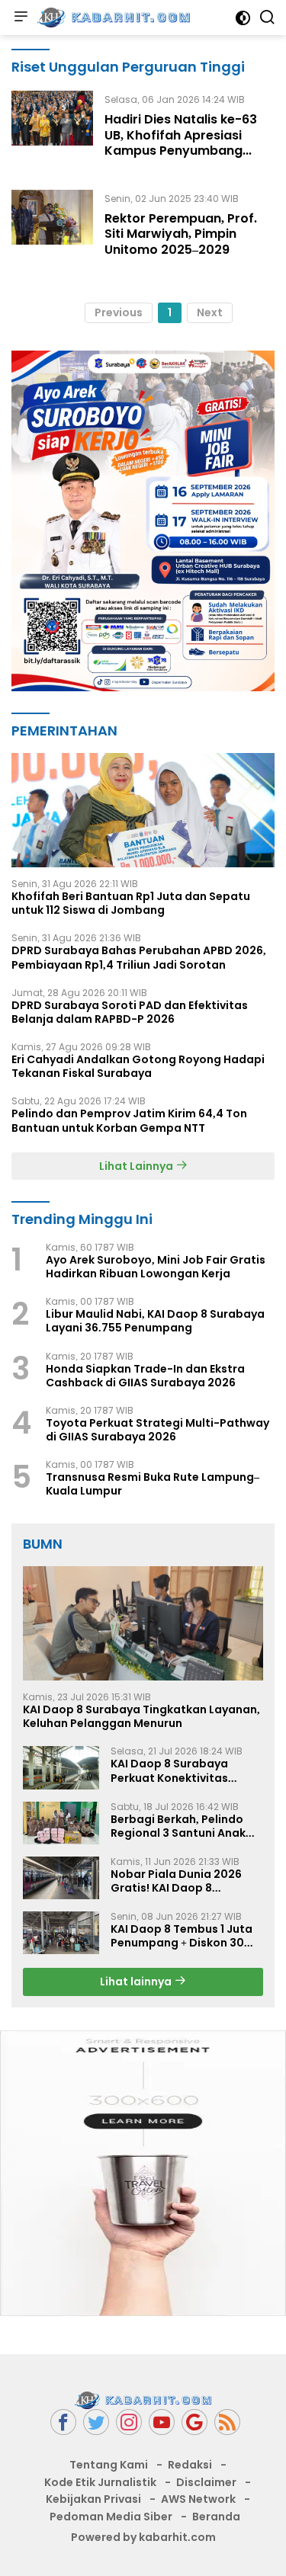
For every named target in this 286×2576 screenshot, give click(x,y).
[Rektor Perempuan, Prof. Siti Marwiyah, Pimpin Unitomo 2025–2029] (52, 228)
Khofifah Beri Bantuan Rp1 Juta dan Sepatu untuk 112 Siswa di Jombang (131, 903)
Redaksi (190, 2465)
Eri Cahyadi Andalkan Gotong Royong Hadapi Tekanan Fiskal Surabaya (138, 1066)
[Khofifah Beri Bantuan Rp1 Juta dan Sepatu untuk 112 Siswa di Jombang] (143, 810)
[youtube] (162, 2422)
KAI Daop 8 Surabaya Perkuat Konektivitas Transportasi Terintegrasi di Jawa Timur (183, 1770)
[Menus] (21, 18)
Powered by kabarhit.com (143, 2537)
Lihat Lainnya (137, 1166)
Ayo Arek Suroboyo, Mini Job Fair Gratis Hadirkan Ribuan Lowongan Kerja (156, 1267)
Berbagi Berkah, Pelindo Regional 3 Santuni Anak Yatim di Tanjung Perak (178, 1826)
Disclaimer (206, 2482)
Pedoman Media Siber (111, 2517)
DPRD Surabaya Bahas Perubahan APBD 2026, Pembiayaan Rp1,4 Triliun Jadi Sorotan (139, 957)
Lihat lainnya (137, 1982)
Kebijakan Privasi (93, 2499)
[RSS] (227, 2422)
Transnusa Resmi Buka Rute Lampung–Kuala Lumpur (153, 1484)
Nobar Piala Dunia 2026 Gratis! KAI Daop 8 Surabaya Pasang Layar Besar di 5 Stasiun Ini (177, 1881)
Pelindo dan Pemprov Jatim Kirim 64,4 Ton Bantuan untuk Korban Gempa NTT (129, 1120)
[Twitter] (96, 2422)
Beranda (216, 2517)
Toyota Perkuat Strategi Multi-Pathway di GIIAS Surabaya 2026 (157, 1430)
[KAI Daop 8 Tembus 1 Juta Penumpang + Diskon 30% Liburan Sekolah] (61, 1933)
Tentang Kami (109, 2465)
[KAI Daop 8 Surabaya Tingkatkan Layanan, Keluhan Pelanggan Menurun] (143, 1623)
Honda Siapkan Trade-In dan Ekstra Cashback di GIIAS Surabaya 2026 (145, 1376)
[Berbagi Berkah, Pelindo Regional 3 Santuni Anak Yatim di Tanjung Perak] (61, 1823)
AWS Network (198, 2499)
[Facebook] (63, 2422)
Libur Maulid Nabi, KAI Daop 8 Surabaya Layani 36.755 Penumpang (155, 1321)
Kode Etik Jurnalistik (100, 2482)
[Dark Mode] (243, 18)
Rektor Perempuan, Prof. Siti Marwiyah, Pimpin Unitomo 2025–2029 (181, 234)
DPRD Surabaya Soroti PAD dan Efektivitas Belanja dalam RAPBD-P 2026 (130, 1012)
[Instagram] (129, 2422)
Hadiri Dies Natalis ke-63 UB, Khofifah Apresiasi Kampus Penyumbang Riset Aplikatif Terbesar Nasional (181, 151)
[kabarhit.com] (112, 18)
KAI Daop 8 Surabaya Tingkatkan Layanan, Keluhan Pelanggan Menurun (141, 1716)
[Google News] (194, 2422)
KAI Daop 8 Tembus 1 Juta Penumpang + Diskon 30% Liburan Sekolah (183, 1936)
